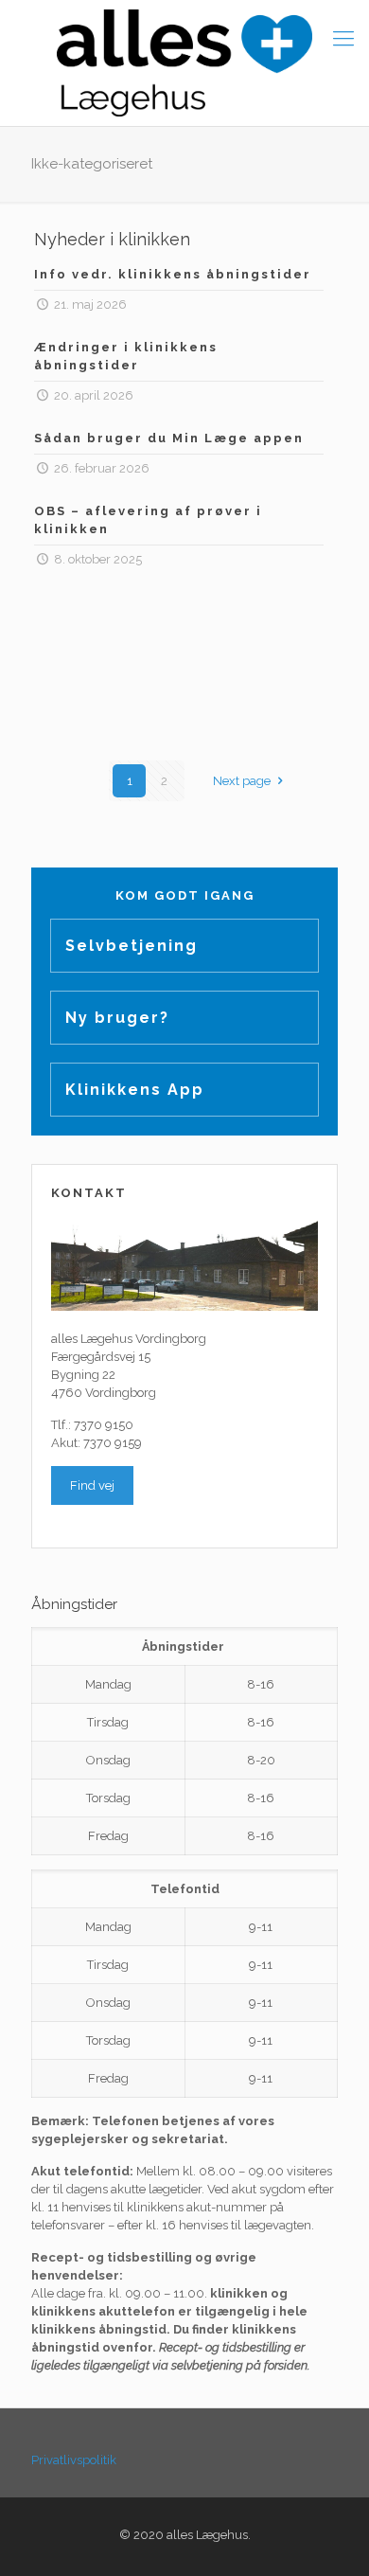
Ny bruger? (117, 1018)
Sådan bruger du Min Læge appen (169, 438)
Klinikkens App (135, 1090)
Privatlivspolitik (74, 2460)
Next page (242, 781)
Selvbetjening (132, 946)
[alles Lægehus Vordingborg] (184, 63)
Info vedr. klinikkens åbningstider (173, 274)
